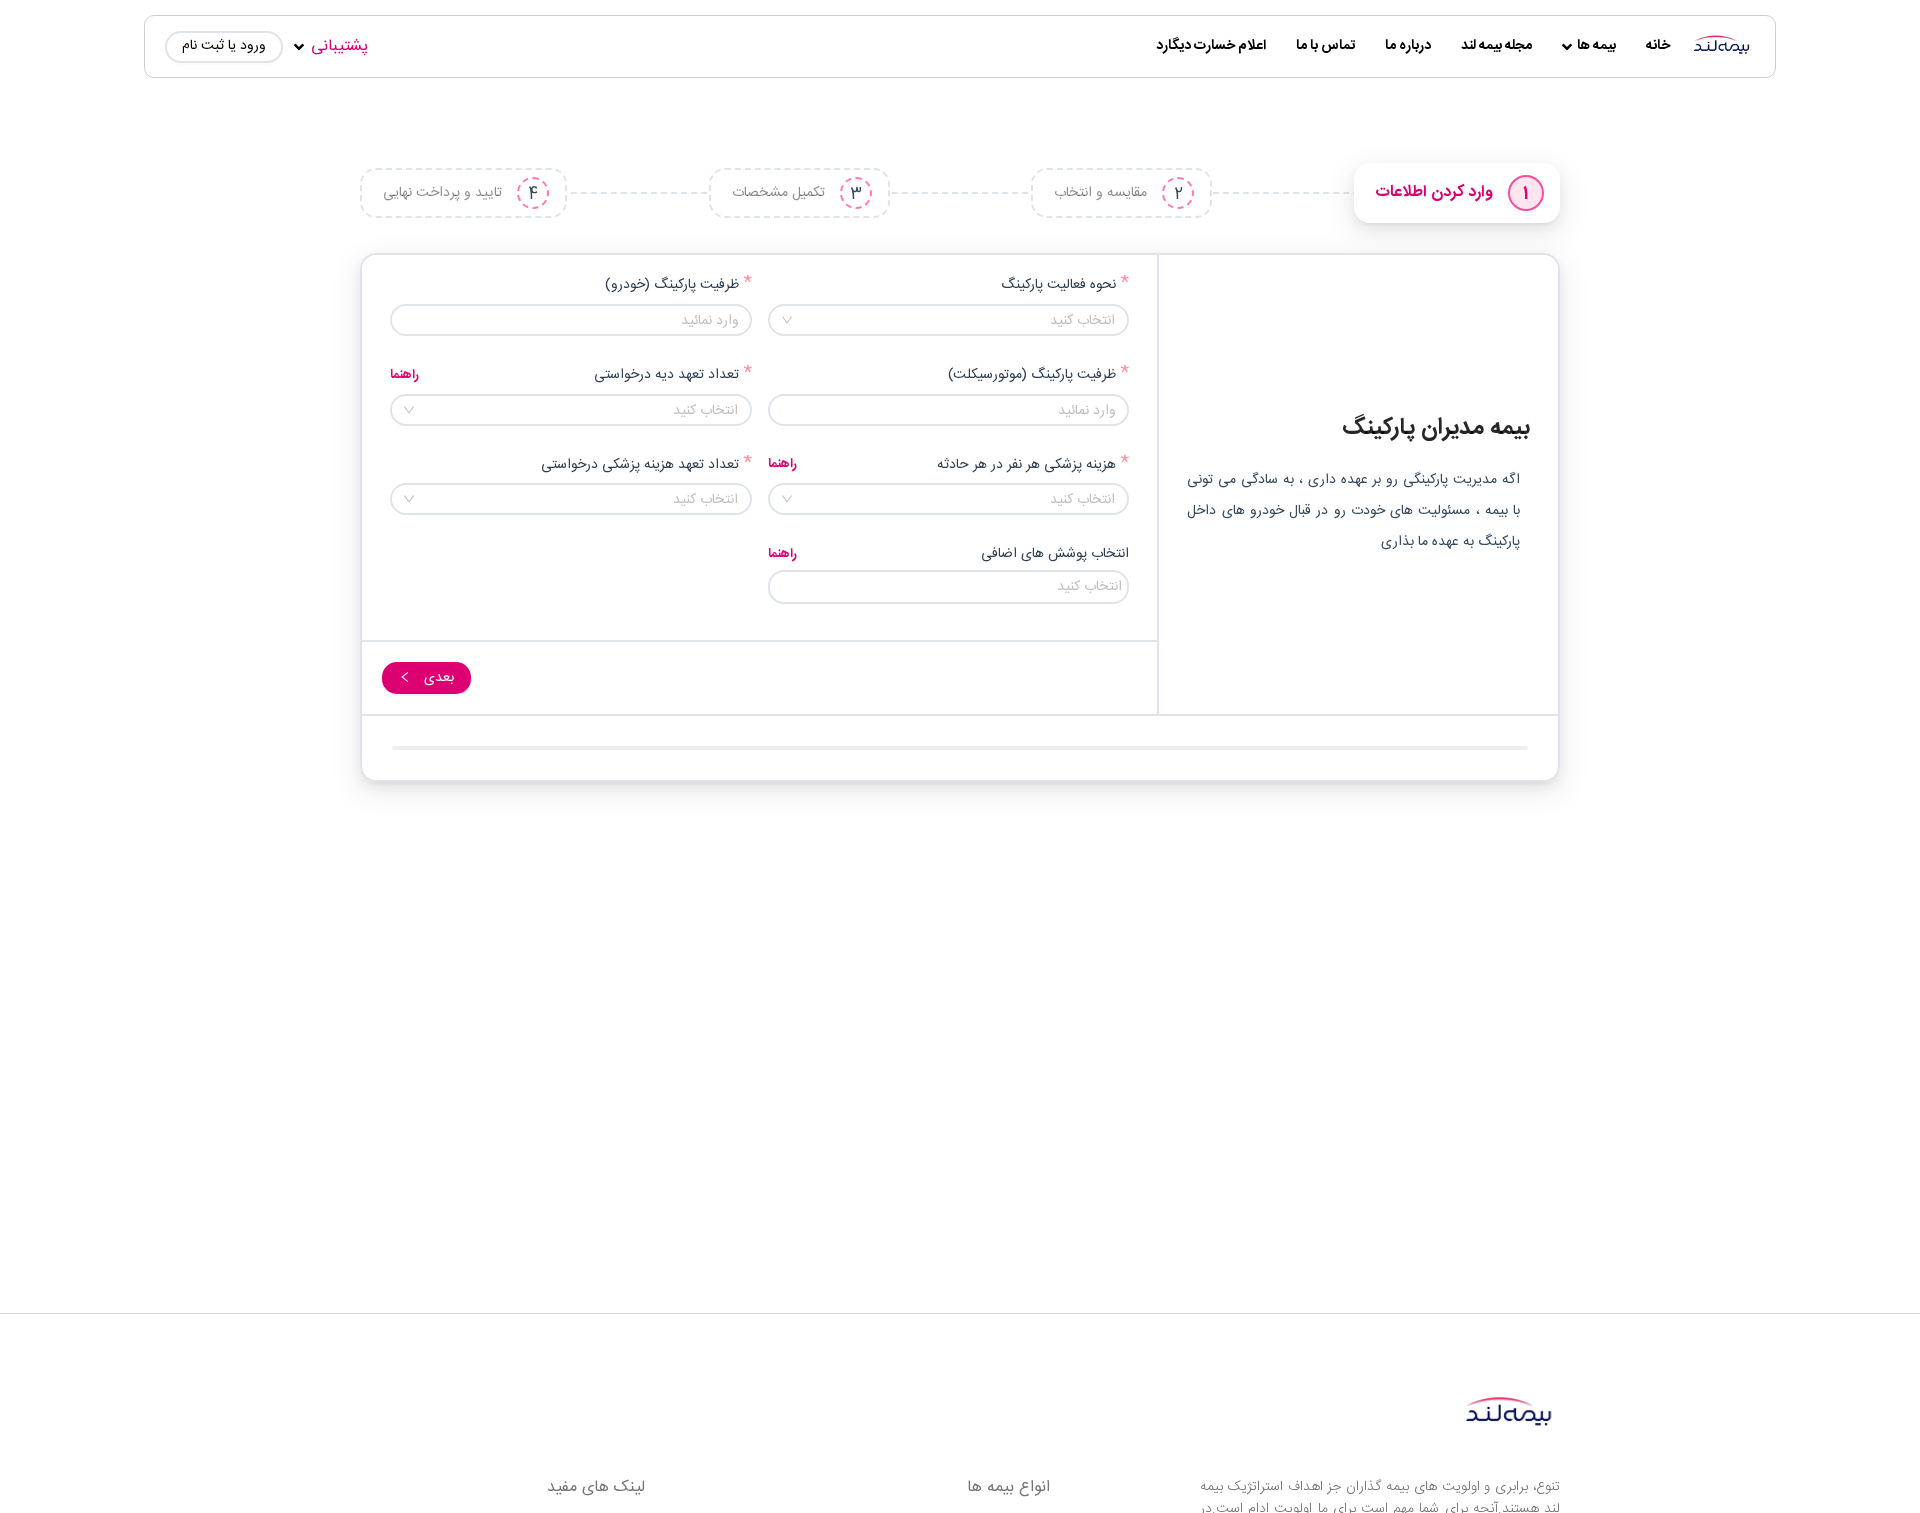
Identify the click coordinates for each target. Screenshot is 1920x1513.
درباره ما (1408, 46)
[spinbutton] (571, 321)
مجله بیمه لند (1496, 46)
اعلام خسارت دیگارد (1211, 46)
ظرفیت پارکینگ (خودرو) (672, 285)
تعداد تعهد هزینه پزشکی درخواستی (640, 465)
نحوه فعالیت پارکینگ (1058, 285)
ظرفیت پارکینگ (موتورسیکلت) (1032, 375)
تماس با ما (1325, 46)
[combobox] (949, 320)
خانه (1658, 46)
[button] (402, 313)
